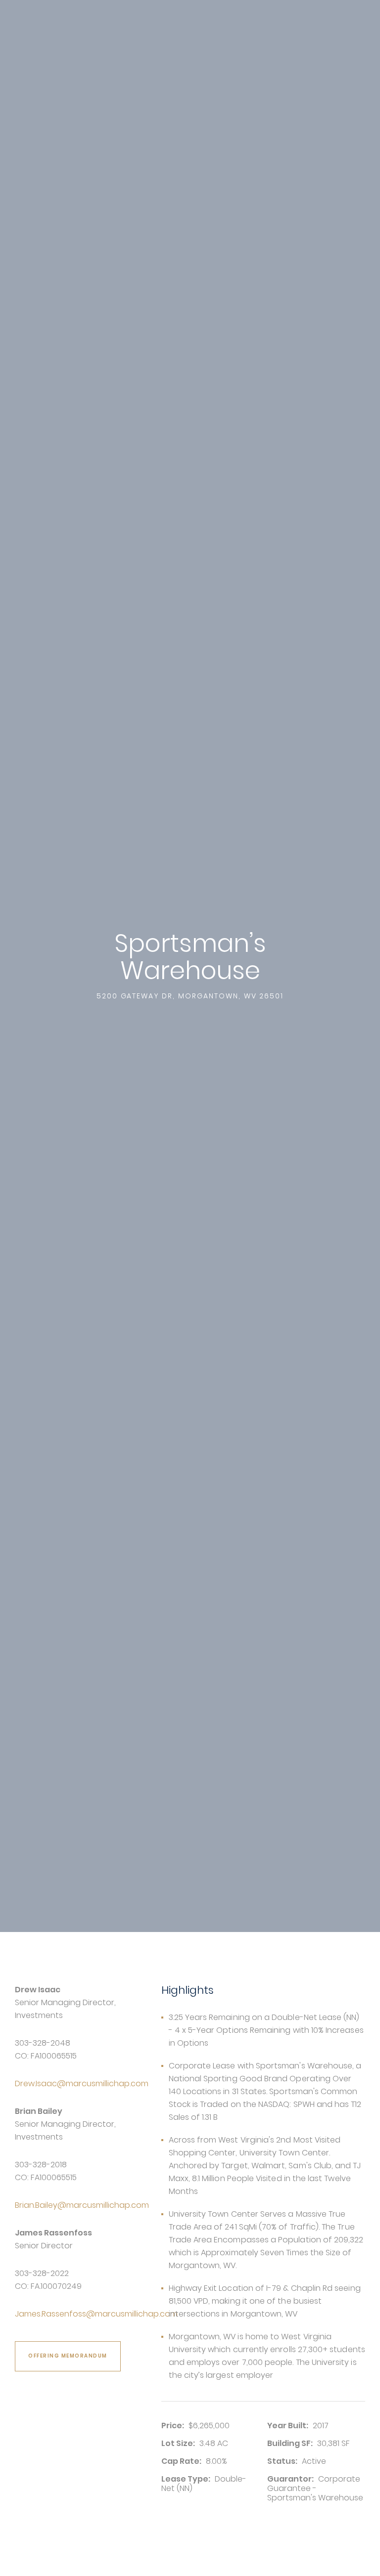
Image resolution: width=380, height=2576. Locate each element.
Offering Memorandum (68, 2356)
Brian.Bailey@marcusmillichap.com (82, 2205)
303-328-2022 (42, 2273)
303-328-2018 (41, 2165)
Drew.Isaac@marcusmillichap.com (82, 2083)
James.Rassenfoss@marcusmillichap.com (96, 2314)
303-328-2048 (43, 2043)
